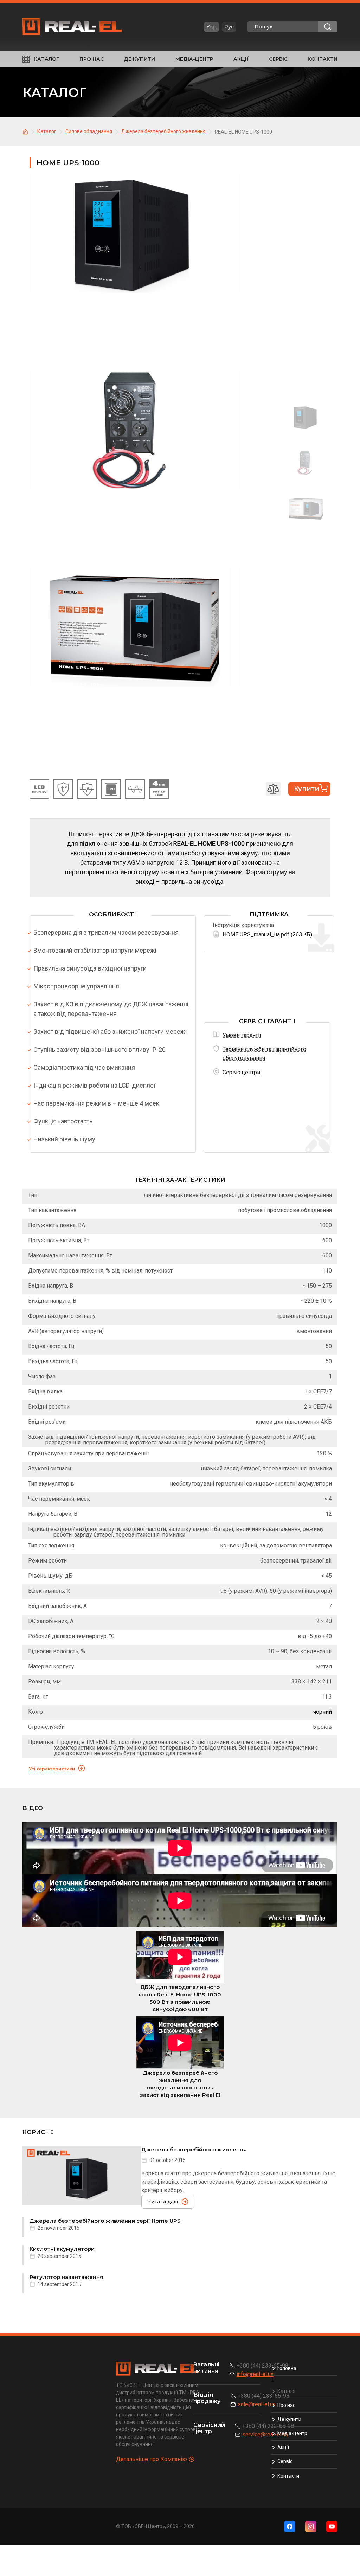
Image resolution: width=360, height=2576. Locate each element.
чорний (323, 1712)
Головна (287, 2368)
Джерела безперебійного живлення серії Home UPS (105, 2221)
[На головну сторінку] (26, 131)
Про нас (92, 59)
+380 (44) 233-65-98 (262, 2366)
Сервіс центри (241, 1072)
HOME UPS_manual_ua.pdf (256, 935)
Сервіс (278, 59)
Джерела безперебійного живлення (194, 2149)
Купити (307, 789)
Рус (229, 27)
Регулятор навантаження (66, 2277)
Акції (241, 59)
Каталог (46, 59)
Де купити (139, 59)
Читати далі (163, 2202)
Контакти (323, 59)
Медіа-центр (194, 59)
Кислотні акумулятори (62, 2249)
